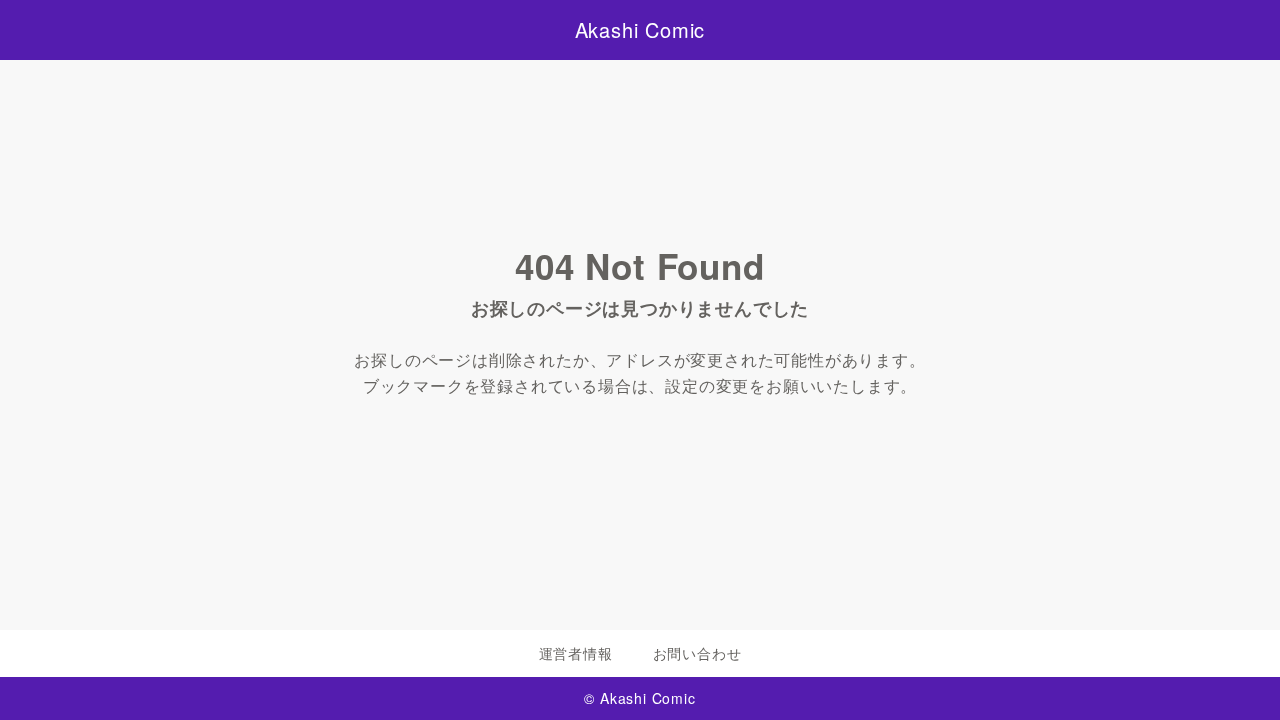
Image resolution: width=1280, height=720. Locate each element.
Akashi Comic (640, 30)
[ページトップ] (1235, 675)
